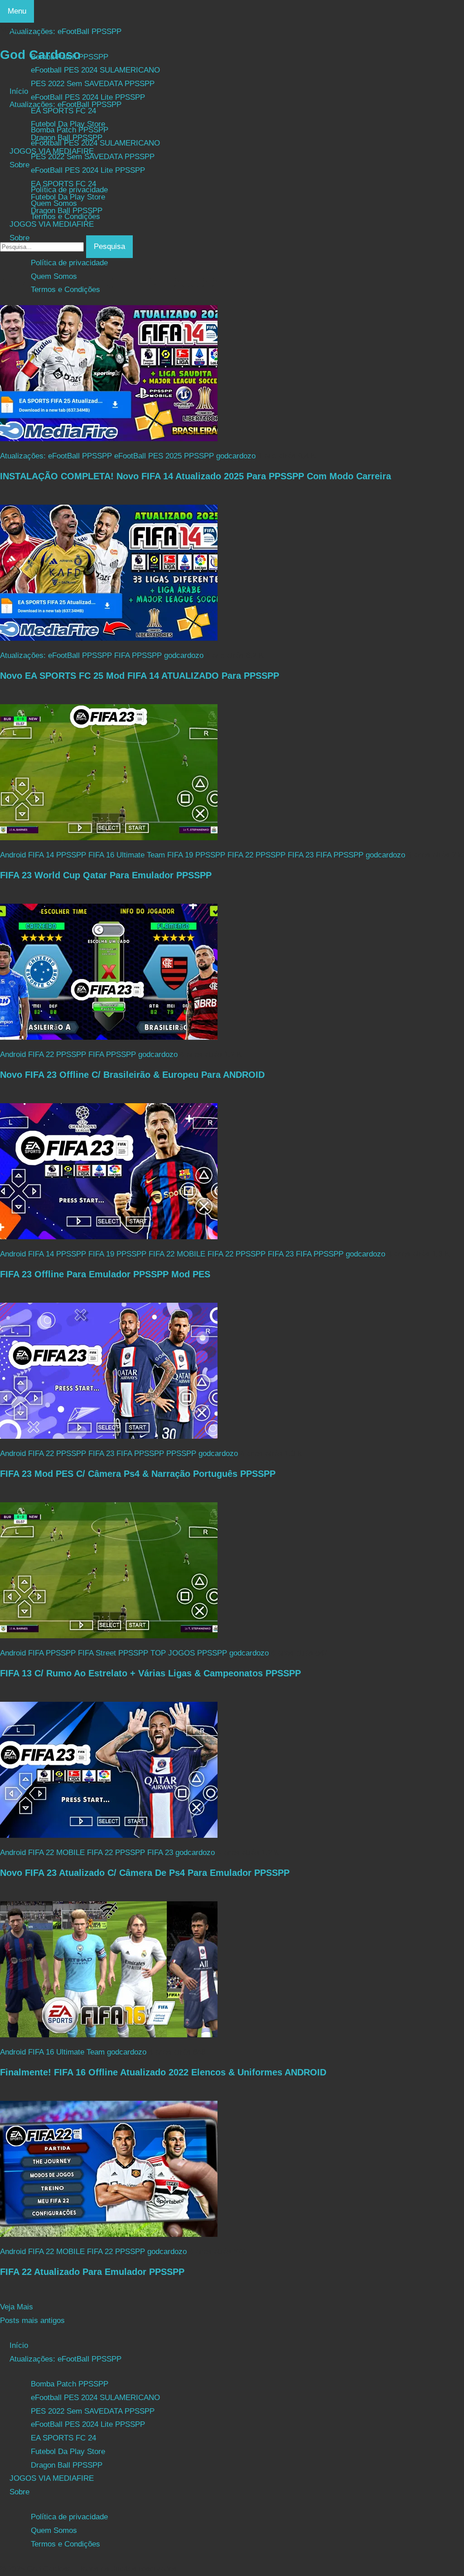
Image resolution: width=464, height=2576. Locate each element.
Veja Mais (17, 2307)
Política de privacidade (69, 263)
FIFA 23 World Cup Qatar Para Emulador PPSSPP (106, 875)
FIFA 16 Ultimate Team (127, 855)
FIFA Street (97, 1653)
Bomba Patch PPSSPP (70, 130)
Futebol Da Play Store (68, 197)
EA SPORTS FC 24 (63, 184)
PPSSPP (181, 1454)
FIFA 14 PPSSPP (57, 855)
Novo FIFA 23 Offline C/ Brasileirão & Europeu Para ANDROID (132, 1075)
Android (13, 855)
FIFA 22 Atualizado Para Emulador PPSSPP (92, 2272)
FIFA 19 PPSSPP (196, 855)
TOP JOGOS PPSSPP (189, 1653)
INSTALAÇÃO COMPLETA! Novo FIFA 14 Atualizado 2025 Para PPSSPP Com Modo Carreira (196, 476)
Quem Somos (54, 276)
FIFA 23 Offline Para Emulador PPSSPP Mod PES (105, 1274)
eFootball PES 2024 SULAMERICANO (95, 143)
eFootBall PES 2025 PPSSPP (164, 456)
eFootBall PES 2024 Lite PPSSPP (88, 170)
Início (19, 91)
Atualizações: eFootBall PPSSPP (65, 105)
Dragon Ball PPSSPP (67, 211)
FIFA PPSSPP (138, 655)
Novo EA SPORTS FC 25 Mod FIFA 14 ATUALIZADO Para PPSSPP (140, 676)
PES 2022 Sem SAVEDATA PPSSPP (93, 157)
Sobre (19, 238)
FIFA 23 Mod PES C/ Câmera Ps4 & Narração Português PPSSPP (138, 1474)
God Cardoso (40, 55)
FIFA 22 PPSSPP (256, 855)
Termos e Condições (65, 290)
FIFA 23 (301, 855)
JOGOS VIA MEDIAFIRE (52, 224)
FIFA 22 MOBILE (177, 1254)
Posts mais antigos (32, 2320)
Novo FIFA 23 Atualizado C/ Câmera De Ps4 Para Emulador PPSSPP (145, 1873)
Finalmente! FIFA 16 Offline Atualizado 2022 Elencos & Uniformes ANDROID (163, 2072)
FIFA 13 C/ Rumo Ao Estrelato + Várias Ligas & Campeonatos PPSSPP (150, 1673)
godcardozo (236, 456)
